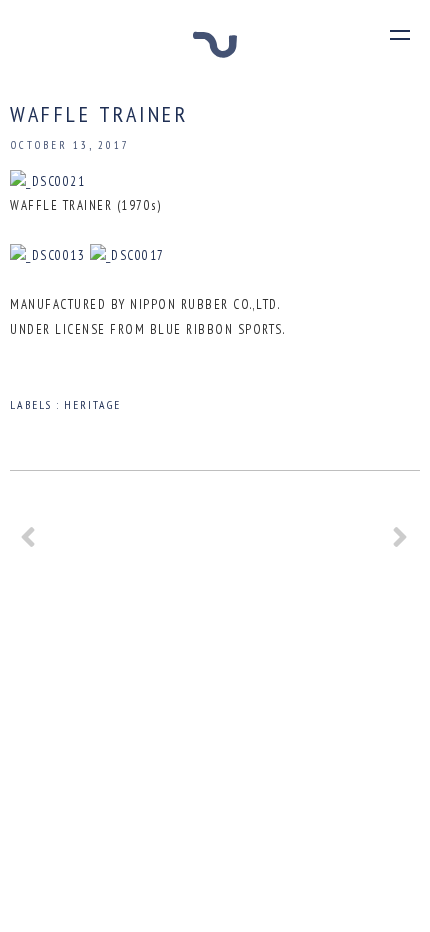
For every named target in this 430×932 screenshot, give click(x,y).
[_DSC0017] (127, 255)
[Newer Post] (29, 544)
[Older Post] (401, 544)
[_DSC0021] (47, 181)
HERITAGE (92, 404)
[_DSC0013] (47, 255)
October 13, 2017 (70, 145)
